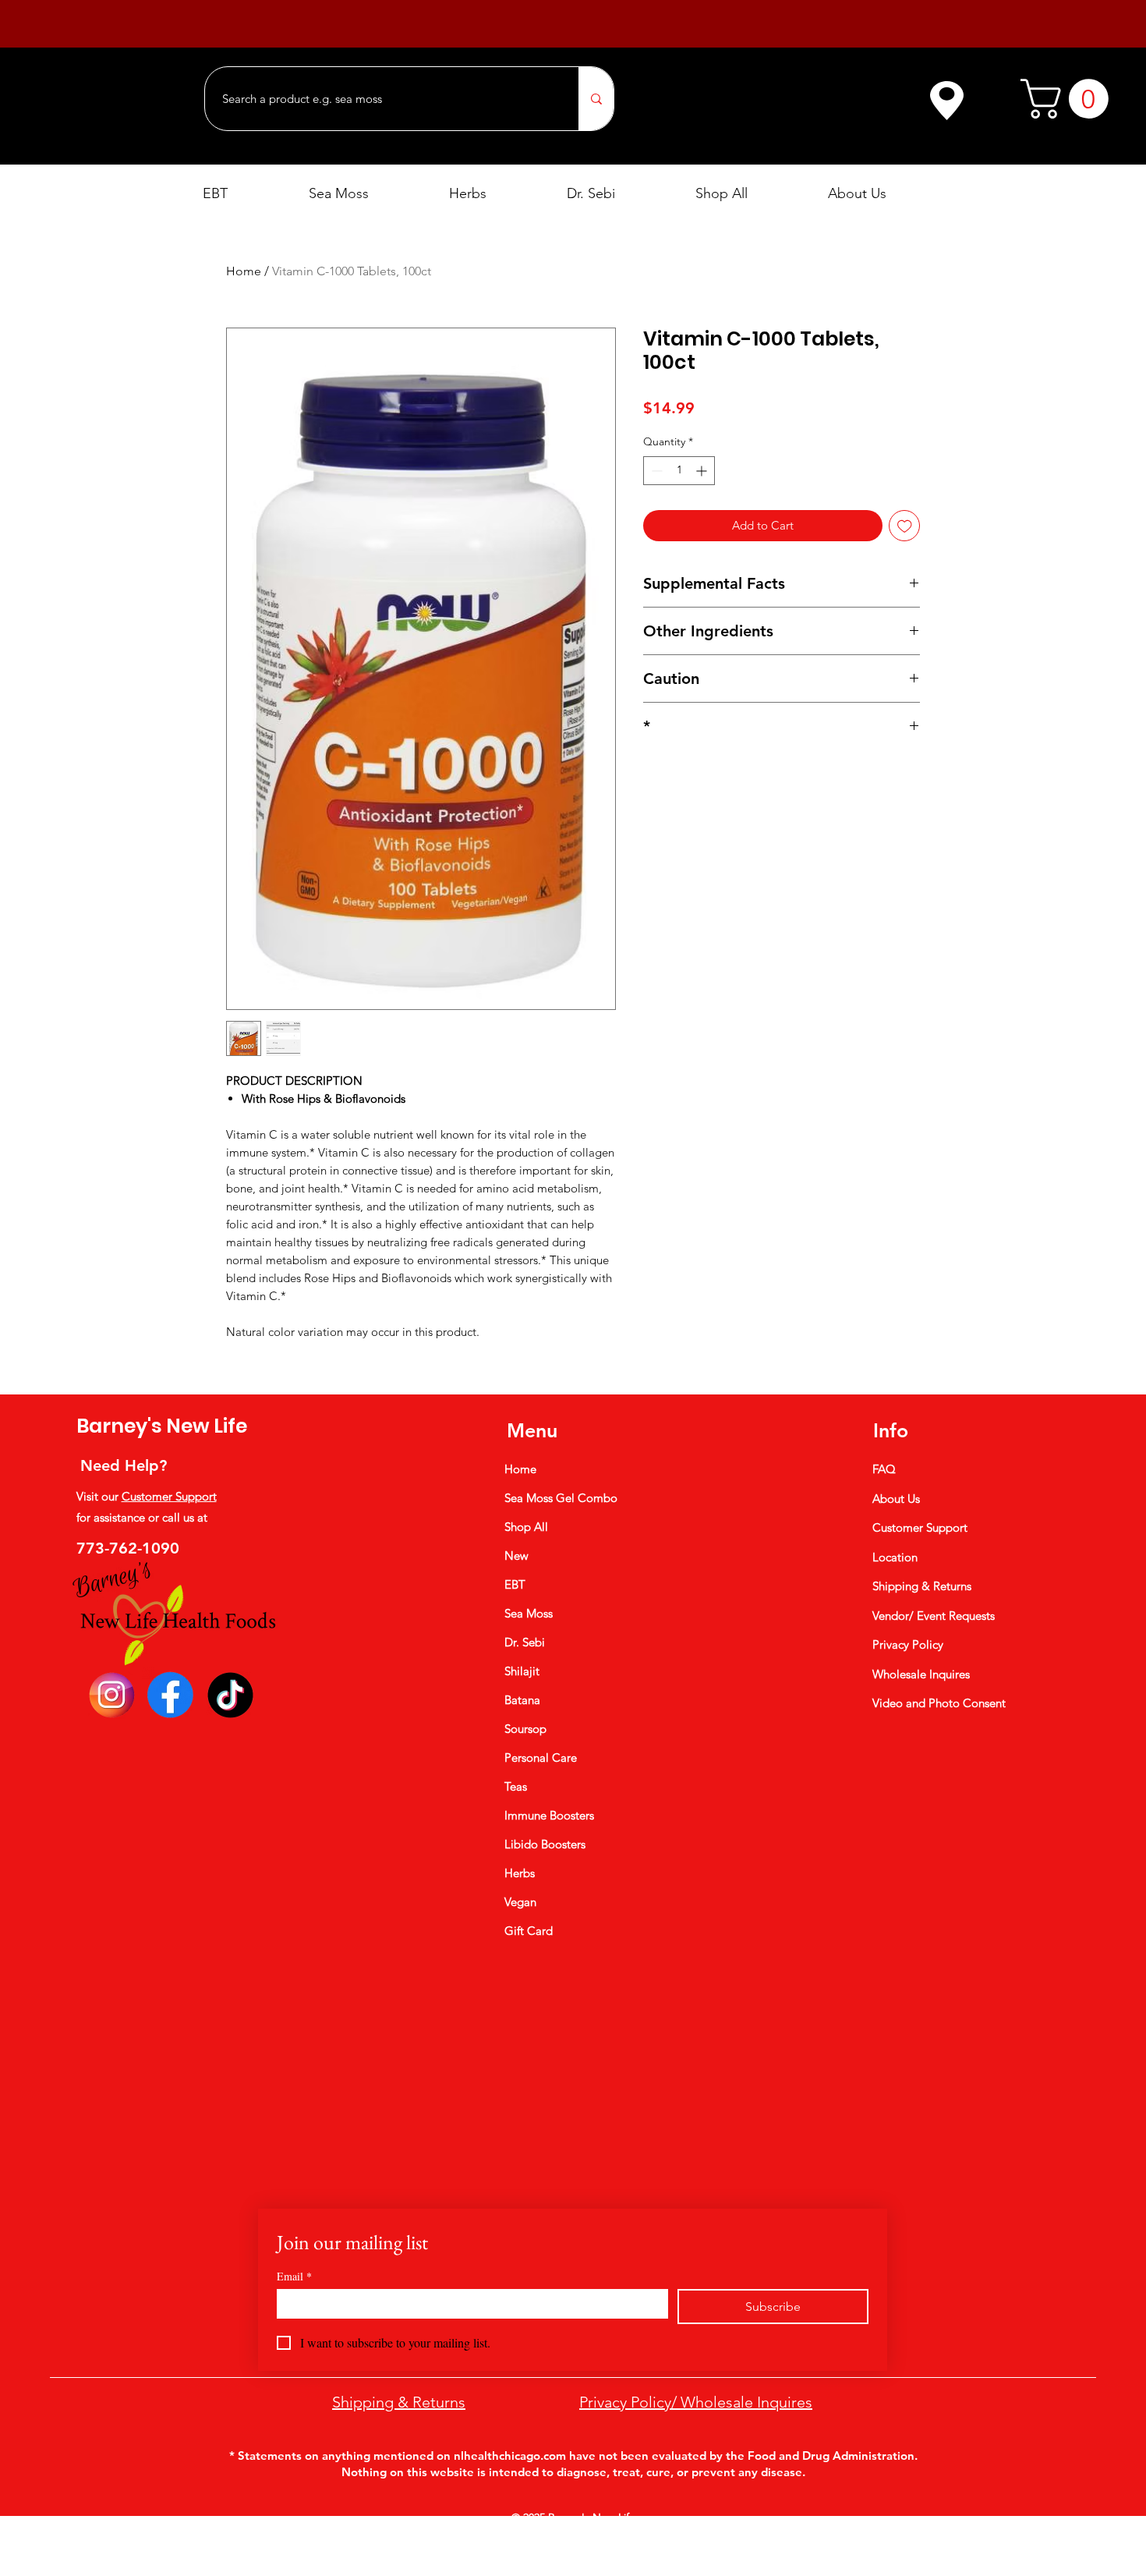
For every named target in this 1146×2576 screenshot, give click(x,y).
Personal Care (541, 1757)
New (516, 1556)
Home (244, 271)
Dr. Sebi (525, 1642)
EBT (515, 1584)
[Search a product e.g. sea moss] (596, 99)
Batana (522, 1700)
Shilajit (522, 1671)
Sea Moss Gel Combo (561, 1498)
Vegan (520, 1902)
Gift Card (529, 1931)
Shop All (526, 1527)
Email (294, 2276)
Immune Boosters (549, 1815)
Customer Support (169, 1496)
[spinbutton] (679, 471)
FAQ (884, 1469)
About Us (896, 1499)
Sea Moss (529, 1613)
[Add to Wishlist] (905, 526)
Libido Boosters (545, 1844)
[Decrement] (655, 471)
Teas (516, 1786)
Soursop (525, 1729)
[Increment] (703, 471)
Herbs (520, 1873)
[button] (1069, 99)
